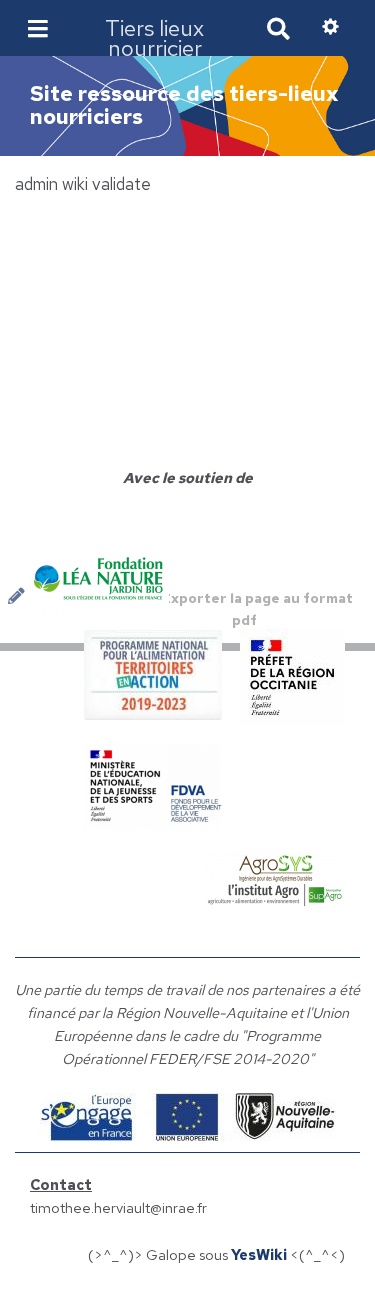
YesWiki (259, 1254)
